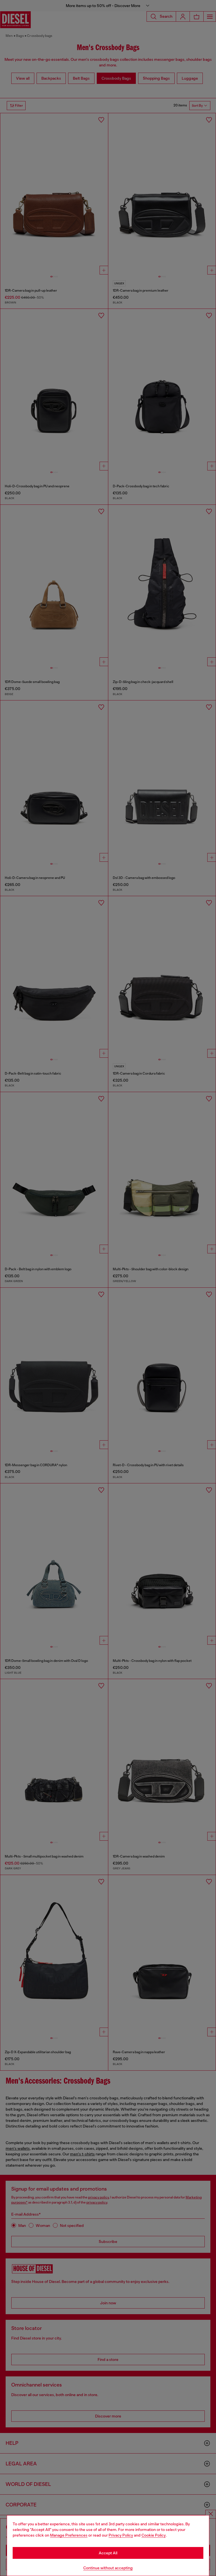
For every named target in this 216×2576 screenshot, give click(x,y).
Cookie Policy (154, 2535)
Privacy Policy (121, 2535)
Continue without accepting (108, 2568)
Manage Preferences (69, 2535)
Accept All (108, 2553)
